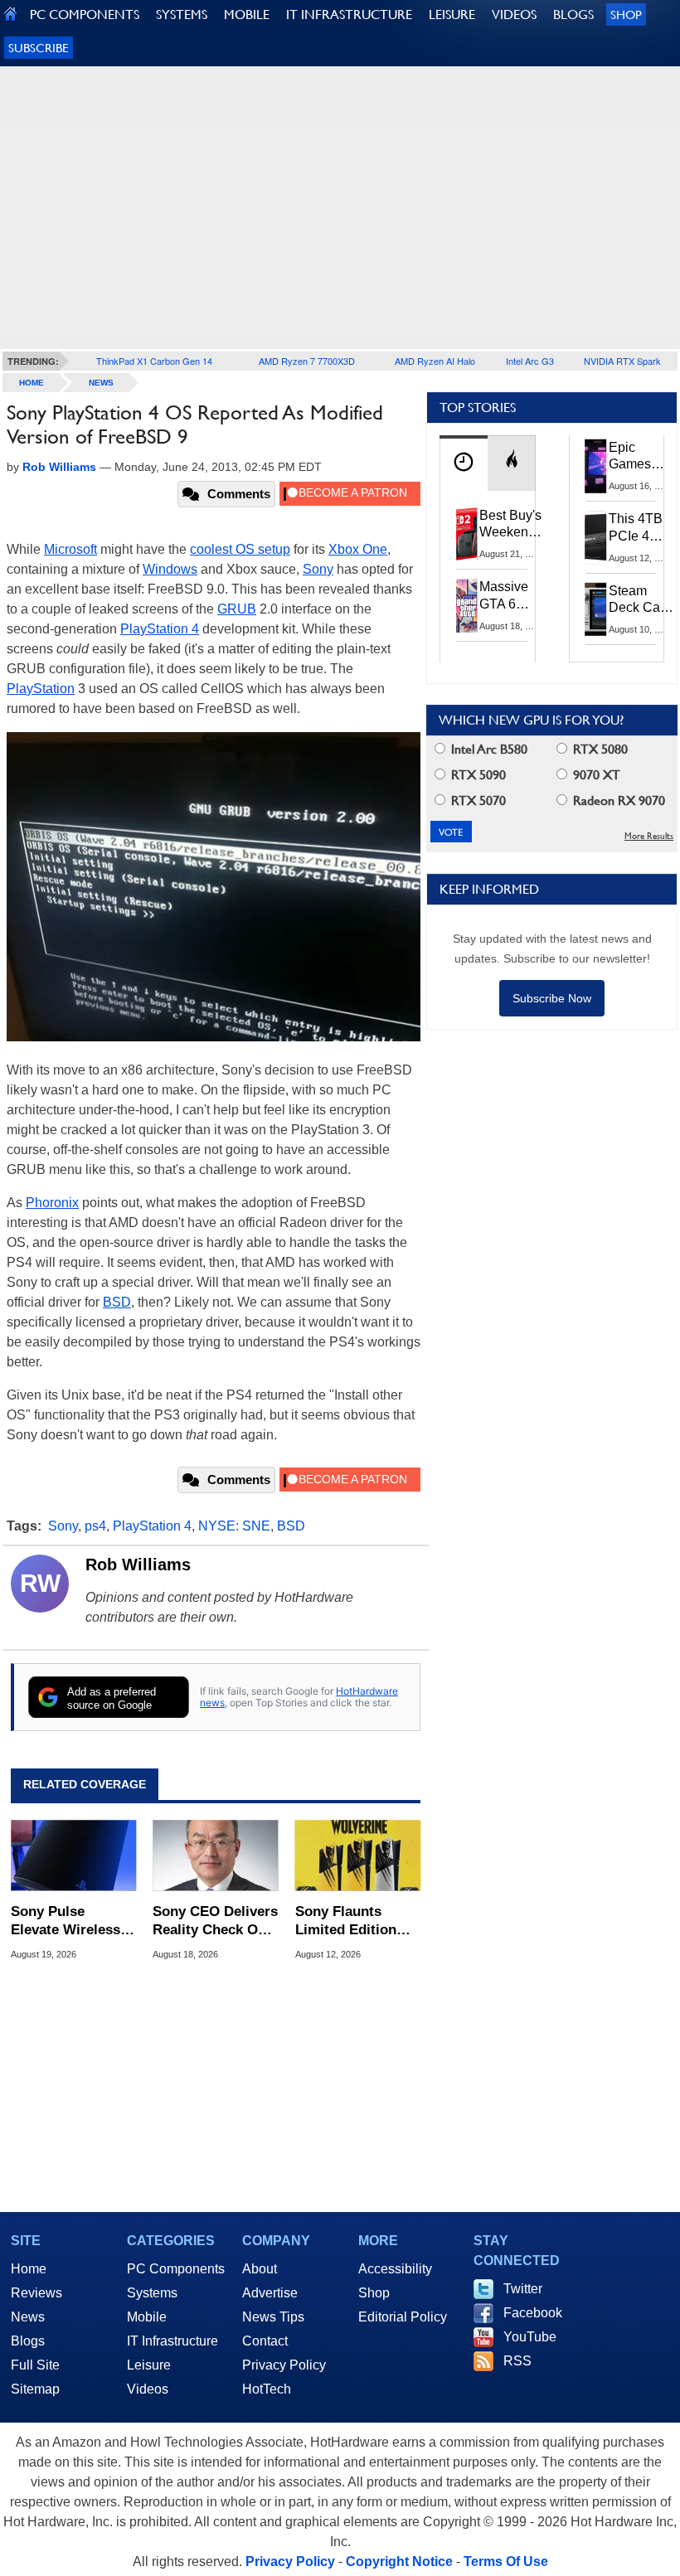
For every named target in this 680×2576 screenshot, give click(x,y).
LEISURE (452, 15)
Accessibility (395, 2269)
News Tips (273, 2317)
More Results (649, 836)
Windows (170, 569)
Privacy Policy (284, 2365)
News (101, 383)
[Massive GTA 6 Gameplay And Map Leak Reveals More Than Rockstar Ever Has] (467, 605)
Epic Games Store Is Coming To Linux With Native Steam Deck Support (641, 457)
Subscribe (39, 48)
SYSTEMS (182, 15)
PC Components (176, 2269)
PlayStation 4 (160, 629)
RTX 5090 (477, 775)
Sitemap (35, 2389)
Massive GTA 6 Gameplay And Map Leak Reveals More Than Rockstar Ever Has (511, 596)
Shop (626, 15)
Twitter (523, 2289)
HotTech (267, 2389)
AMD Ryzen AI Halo (435, 361)
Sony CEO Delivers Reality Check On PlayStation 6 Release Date (215, 1921)
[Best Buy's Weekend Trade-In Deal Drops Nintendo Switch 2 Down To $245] (467, 534)
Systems (152, 2293)
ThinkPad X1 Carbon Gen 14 (154, 361)
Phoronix (52, 1203)
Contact (265, 2341)
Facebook (533, 2313)
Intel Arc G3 (530, 361)
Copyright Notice (399, 2561)
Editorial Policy (403, 2317)
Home (29, 2269)
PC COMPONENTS (85, 15)
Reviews (36, 2293)
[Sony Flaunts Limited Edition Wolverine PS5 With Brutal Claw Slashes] (358, 1856)
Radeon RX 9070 (617, 800)
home (32, 383)
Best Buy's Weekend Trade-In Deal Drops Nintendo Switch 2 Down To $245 (510, 525)
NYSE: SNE (234, 1526)
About (260, 2269)
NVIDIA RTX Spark (622, 361)
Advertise (270, 2293)
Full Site (35, 2365)
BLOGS (573, 15)
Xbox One (358, 549)
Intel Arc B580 (488, 749)
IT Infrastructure (172, 2341)
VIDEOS (514, 15)
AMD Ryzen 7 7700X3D (307, 361)
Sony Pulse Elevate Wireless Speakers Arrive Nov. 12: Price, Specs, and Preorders (66, 1921)
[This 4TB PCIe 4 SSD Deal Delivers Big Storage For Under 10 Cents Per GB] (596, 537)
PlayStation (41, 689)
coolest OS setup (240, 549)
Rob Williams (138, 1565)
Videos (148, 2389)
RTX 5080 (599, 749)
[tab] (464, 463)
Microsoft (70, 549)
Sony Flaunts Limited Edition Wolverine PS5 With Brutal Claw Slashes (351, 1921)
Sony (318, 569)
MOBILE (247, 15)
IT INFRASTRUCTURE (349, 15)
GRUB (237, 609)
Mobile (147, 2317)
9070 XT (595, 775)
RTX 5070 (477, 800)
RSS (517, 2361)
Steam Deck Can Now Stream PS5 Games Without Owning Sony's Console (638, 600)
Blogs (28, 2341)
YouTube (530, 2337)
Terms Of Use (506, 2561)
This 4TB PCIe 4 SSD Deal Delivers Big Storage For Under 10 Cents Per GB (639, 528)
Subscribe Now (552, 998)
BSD (117, 1302)
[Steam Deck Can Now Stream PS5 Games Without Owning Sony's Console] (596, 609)
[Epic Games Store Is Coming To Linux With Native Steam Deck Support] (596, 466)
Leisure (149, 2365)
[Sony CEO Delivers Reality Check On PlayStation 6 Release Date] (215, 1856)
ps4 (95, 1526)
